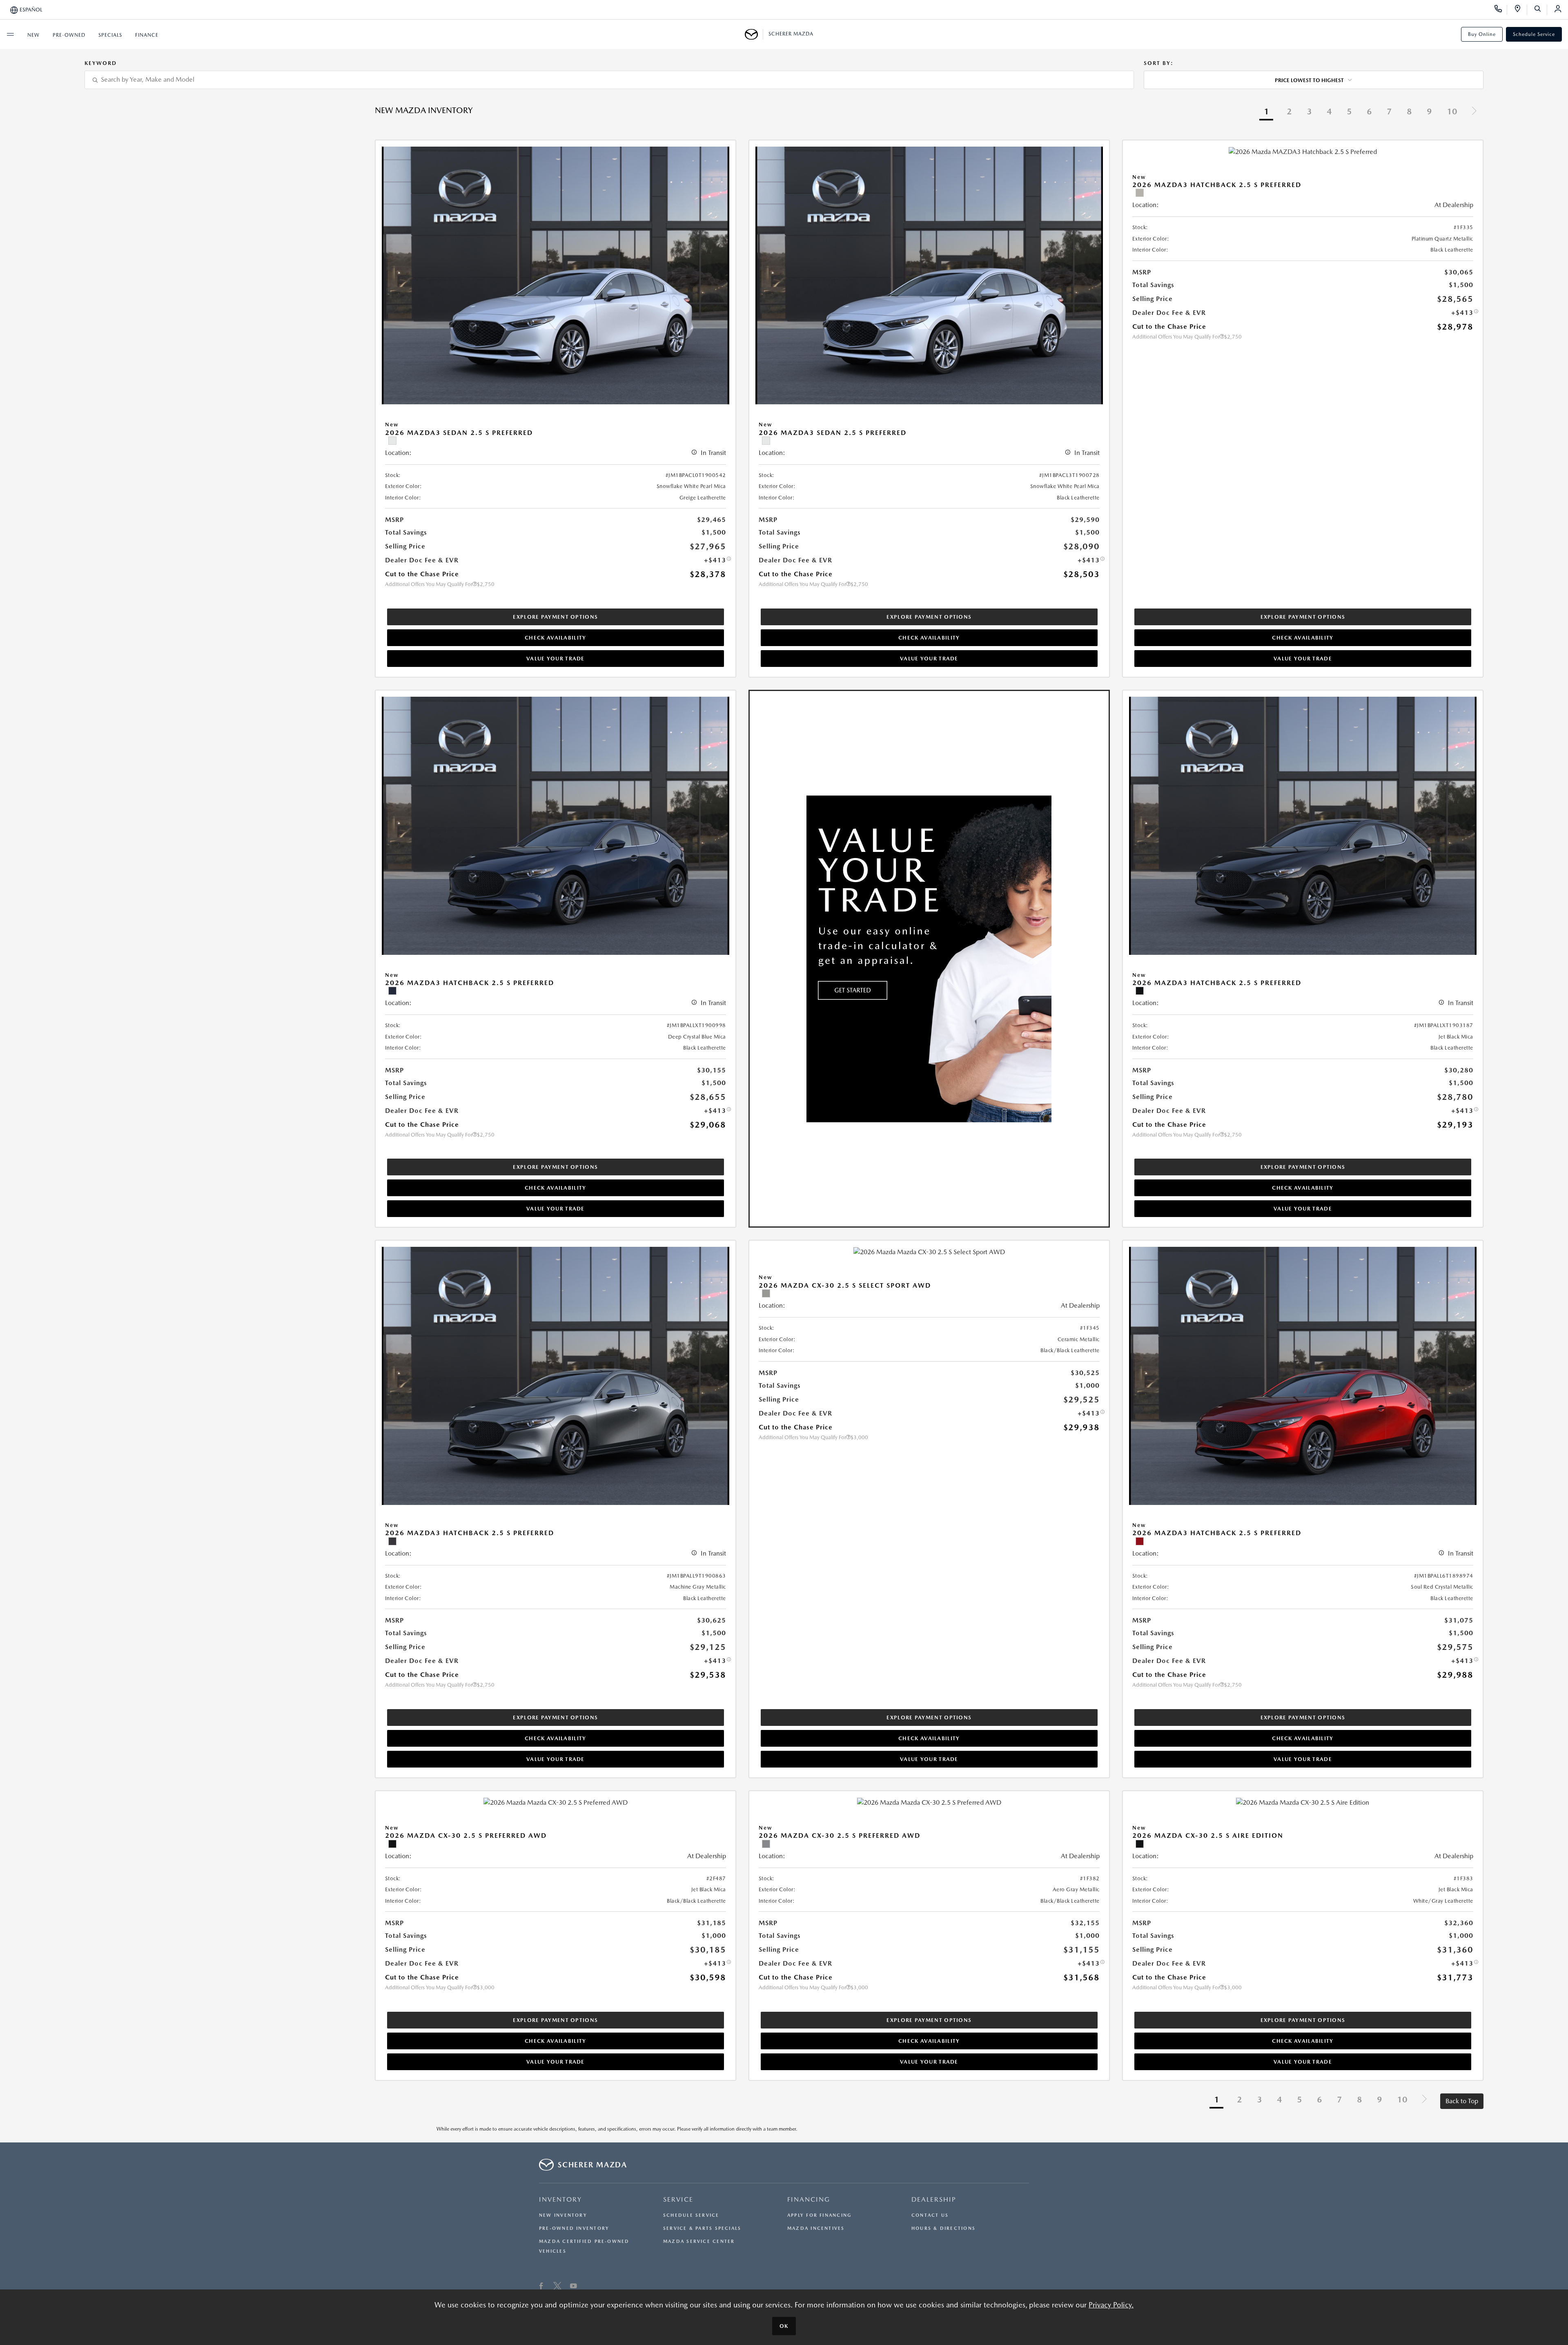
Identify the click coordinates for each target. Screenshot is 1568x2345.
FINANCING (809, 2199)
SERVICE (678, 2199)
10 (1452, 111)
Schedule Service (1534, 34)
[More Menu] (10, 34)
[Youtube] (574, 2287)
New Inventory (563, 2215)
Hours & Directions (943, 2228)
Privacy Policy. (1111, 2305)
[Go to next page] (1474, 112)
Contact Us (930, 2215)
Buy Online (1482, 34)
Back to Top (1462, 2101)
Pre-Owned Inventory (574, 2228)
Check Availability (555, 638)
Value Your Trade (556, 659)
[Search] (1540, 10)
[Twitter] (557, 2287)
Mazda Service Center (699, 2241)
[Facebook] (541, 2287)
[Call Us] (1501, 10)
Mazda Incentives (816, 2228)
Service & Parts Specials (702, 2228)
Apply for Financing (819, 2215)
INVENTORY (560, 2199)
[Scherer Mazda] (754, 34)
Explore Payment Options (555, 617)
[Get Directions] (1520, 10)
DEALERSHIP (934, 2199)
